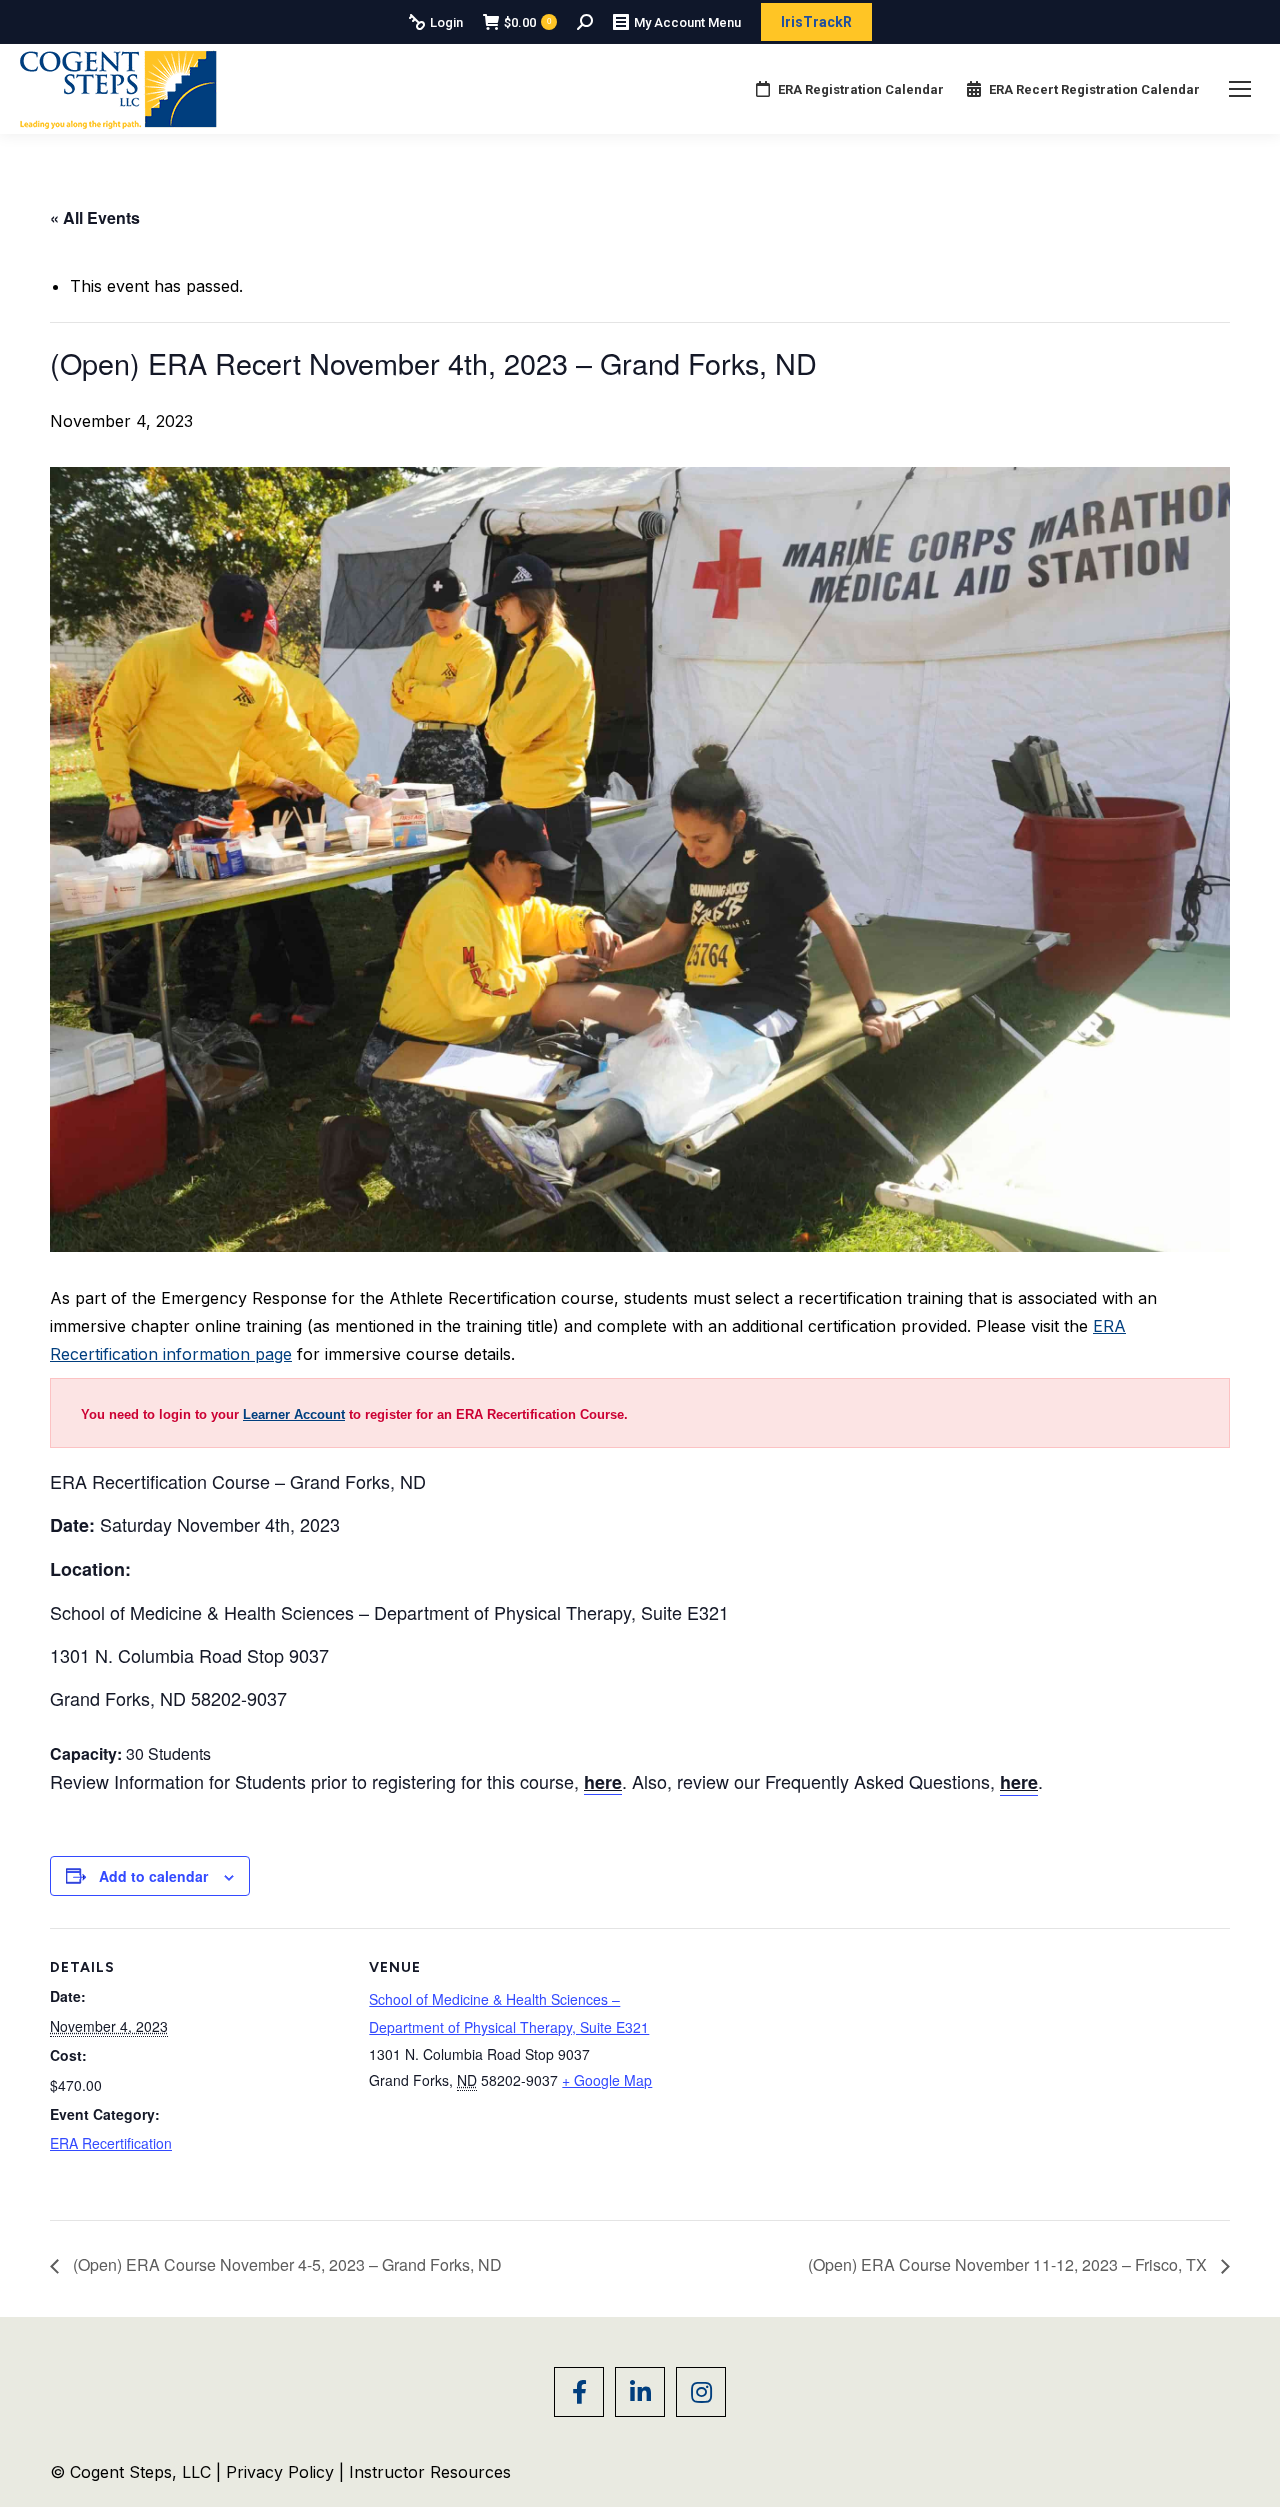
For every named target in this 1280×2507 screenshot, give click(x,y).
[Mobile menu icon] (1240, 89)
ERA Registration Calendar (861, 89)
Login (446, 22)
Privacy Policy (282, 2472)
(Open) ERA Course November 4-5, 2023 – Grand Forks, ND (285, 2264)
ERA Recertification (111, 2143)
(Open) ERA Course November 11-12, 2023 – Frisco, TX (1009, 2264)
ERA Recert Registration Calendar (1094, 89)
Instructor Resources (430, 2472)
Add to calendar (153, 1876)
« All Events (95, 217)
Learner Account (294, 1414)
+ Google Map (607, 2080)
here (1019, 1782)
